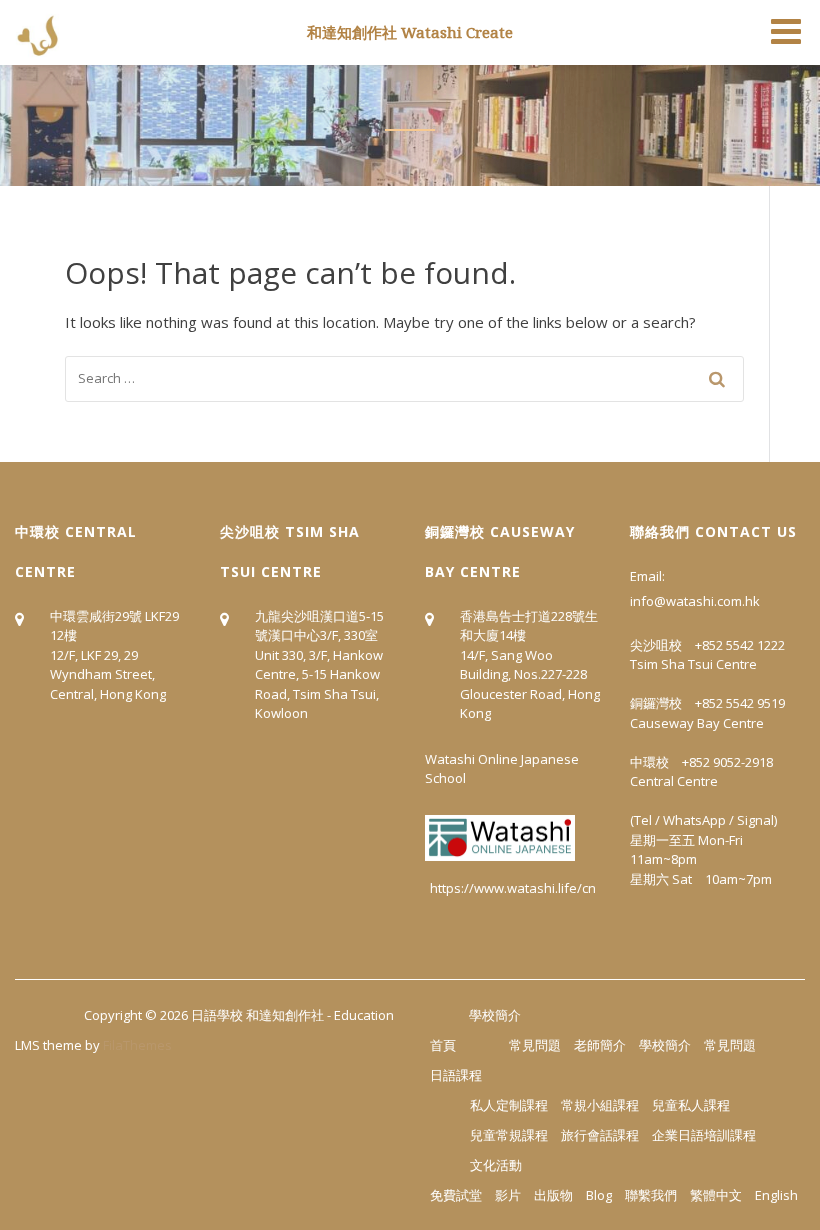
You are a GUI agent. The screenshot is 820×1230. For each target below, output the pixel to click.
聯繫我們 (651, 1195)
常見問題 (535, 1045)
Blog (599, 1195)
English (776, 1195)
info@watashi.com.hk (695, 601)
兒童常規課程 (509, 1135)
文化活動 (496, 1165)
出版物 (553, 1195)
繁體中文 (716, 1195)
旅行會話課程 (600, 1135)
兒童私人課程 (691, 1105)
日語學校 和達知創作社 (257, 1015)
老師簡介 (600, 1045)
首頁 (443, 1045)
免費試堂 (456, 1195)
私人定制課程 (509, 1105)
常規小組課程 (600, 1105)
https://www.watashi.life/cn (513, 888)
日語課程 (456, 1075)
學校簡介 (495, 1015)
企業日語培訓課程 (704, 1135)
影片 (508, 1195)
